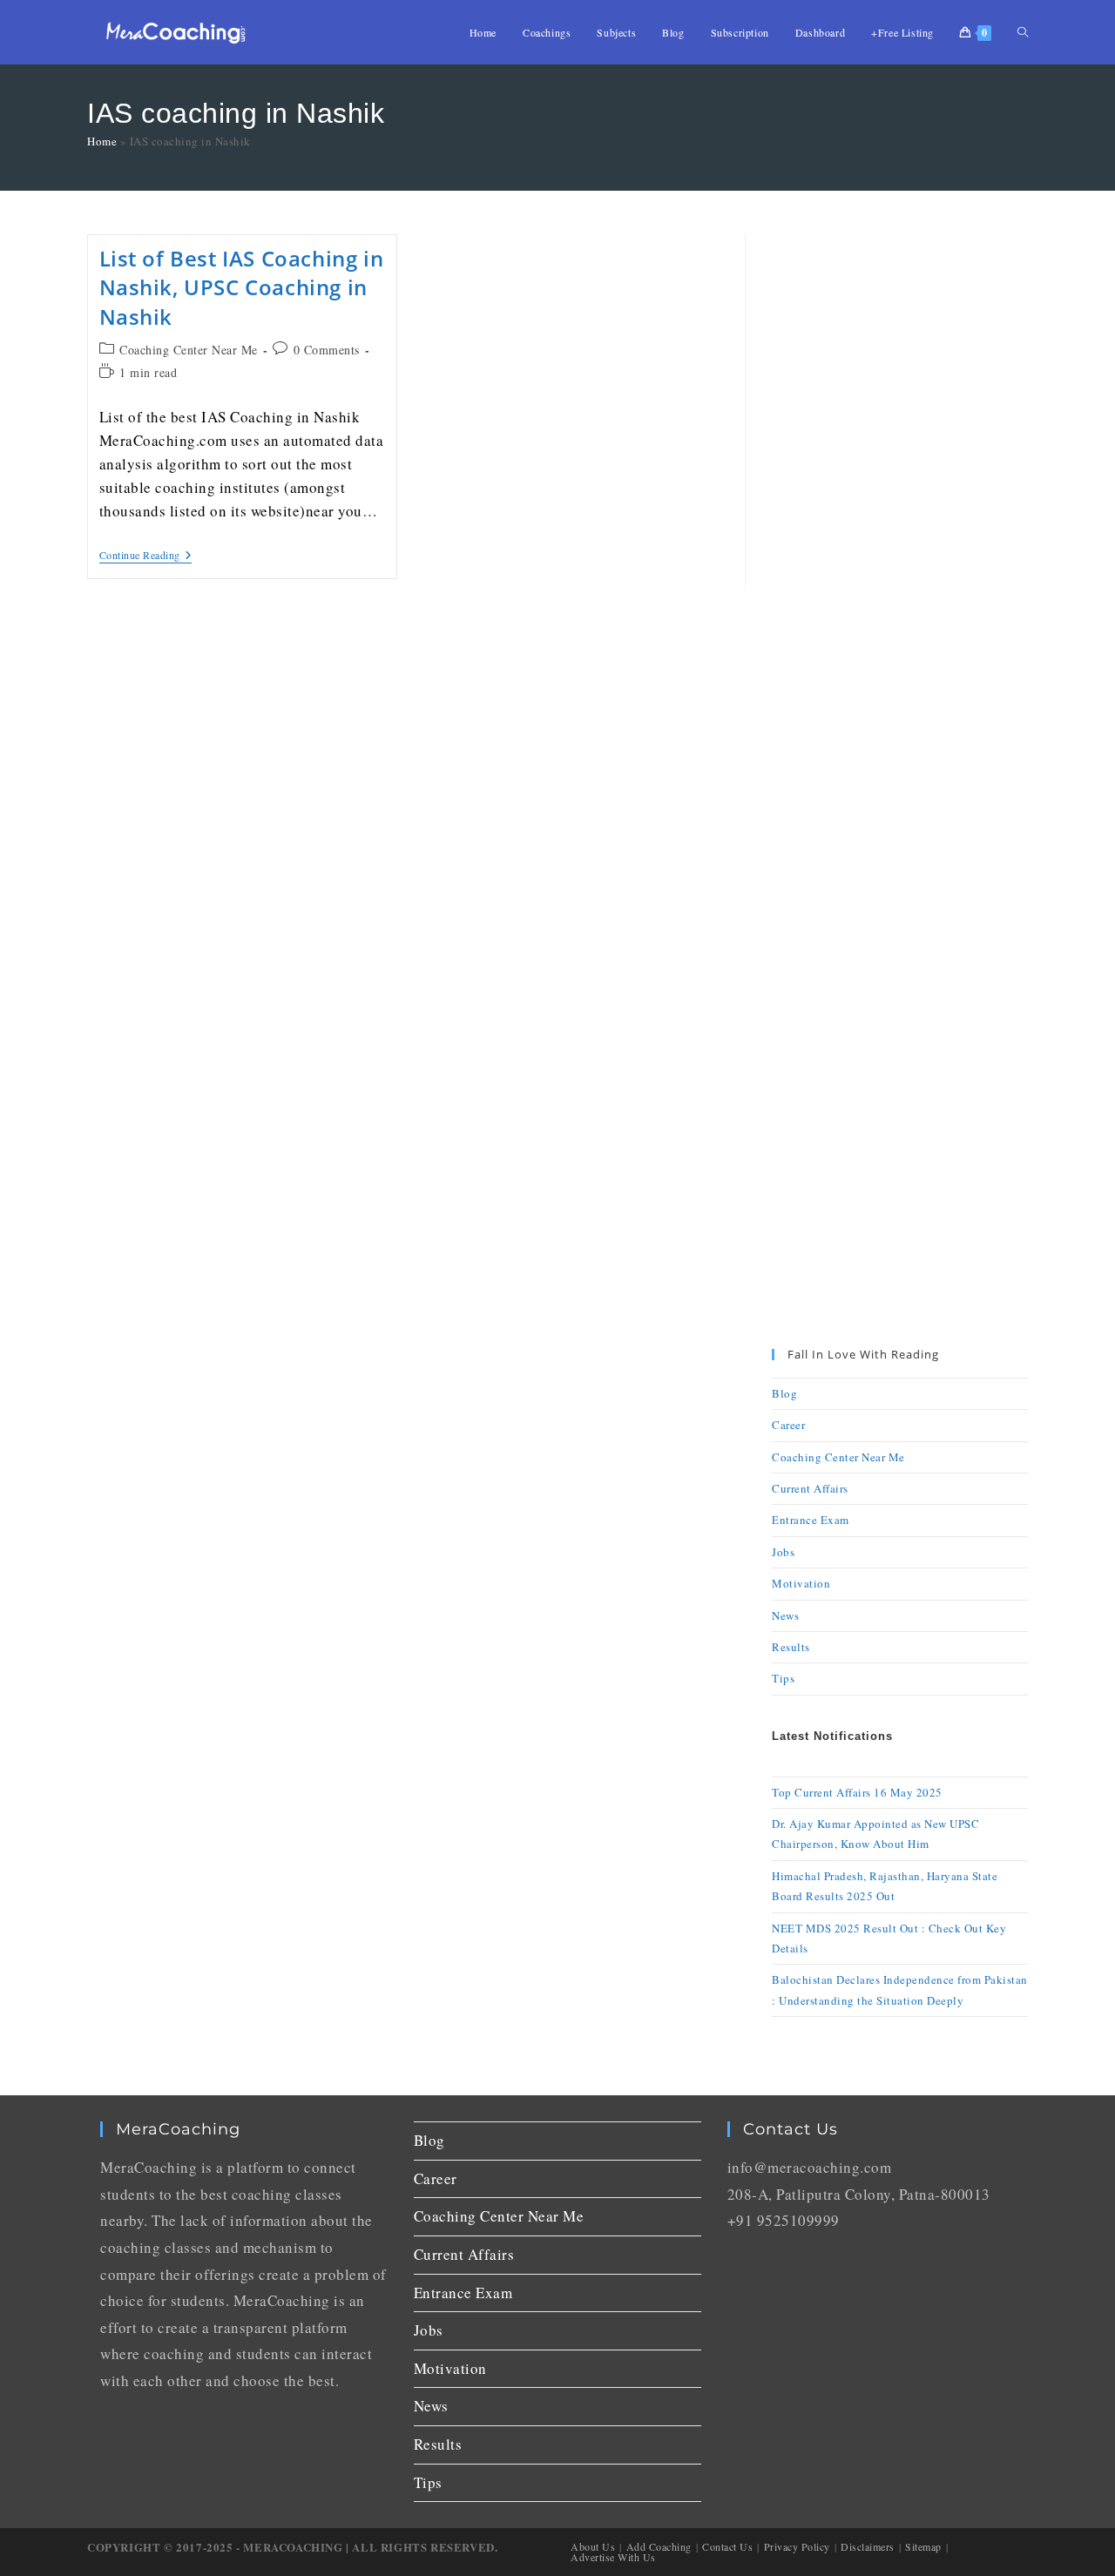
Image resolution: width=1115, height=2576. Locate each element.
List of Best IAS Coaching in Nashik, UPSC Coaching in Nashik (242, 287)
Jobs (783, 1552)
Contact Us (727, 2546)
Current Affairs (810, 1488)
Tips (783, 1678)
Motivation (801, 1583)
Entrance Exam (811, 1520)
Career (788, 1425)
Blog (784, 1393)
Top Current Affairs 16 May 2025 (857, 1792)
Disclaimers (868, 2546)
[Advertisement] (900, 496)
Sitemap (923, 2546)
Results (791, 1647)
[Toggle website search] (1023, 32)
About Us (593, 2546)
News (785, 1615)
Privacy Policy (797, 2546)
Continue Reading (146, 555)
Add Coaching (659, 2546)
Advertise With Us (613, 2557)
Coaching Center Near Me (189, 350)
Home (102, 141)
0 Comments (327, 350)
